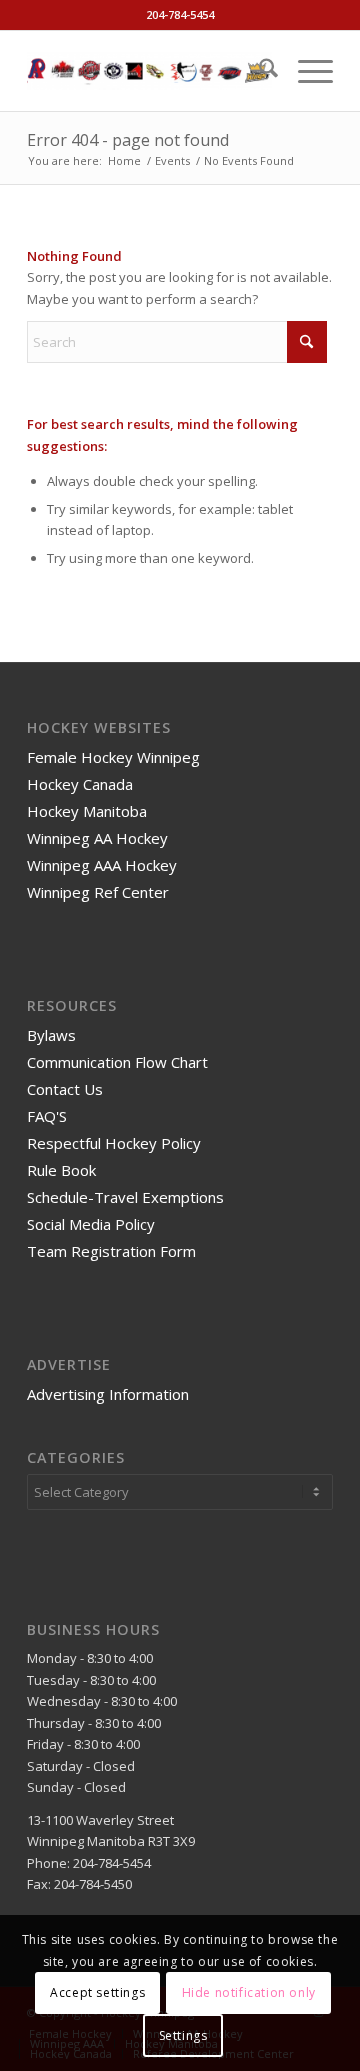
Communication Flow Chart (117, 1062)
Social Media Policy (91, 1224)
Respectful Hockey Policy (114, 1143)
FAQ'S (47, 1116)
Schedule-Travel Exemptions (125, 1197)
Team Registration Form (111, 1251)
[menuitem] (258, 71)
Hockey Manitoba (87, 811)
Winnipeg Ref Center (98, 892)
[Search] (258, 71)
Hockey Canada (80, 784)
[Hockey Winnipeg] (149, 71)
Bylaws (51, 1035)
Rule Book (61, 1170)
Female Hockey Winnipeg (113, 757)
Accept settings (97, 1992)
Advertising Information (108, 1394)
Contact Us (65, 1089)
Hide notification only (249, 1992)
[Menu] (305, 71)
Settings (183, 2035)
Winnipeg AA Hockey (97, 838)
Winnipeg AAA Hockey (102, 865)
